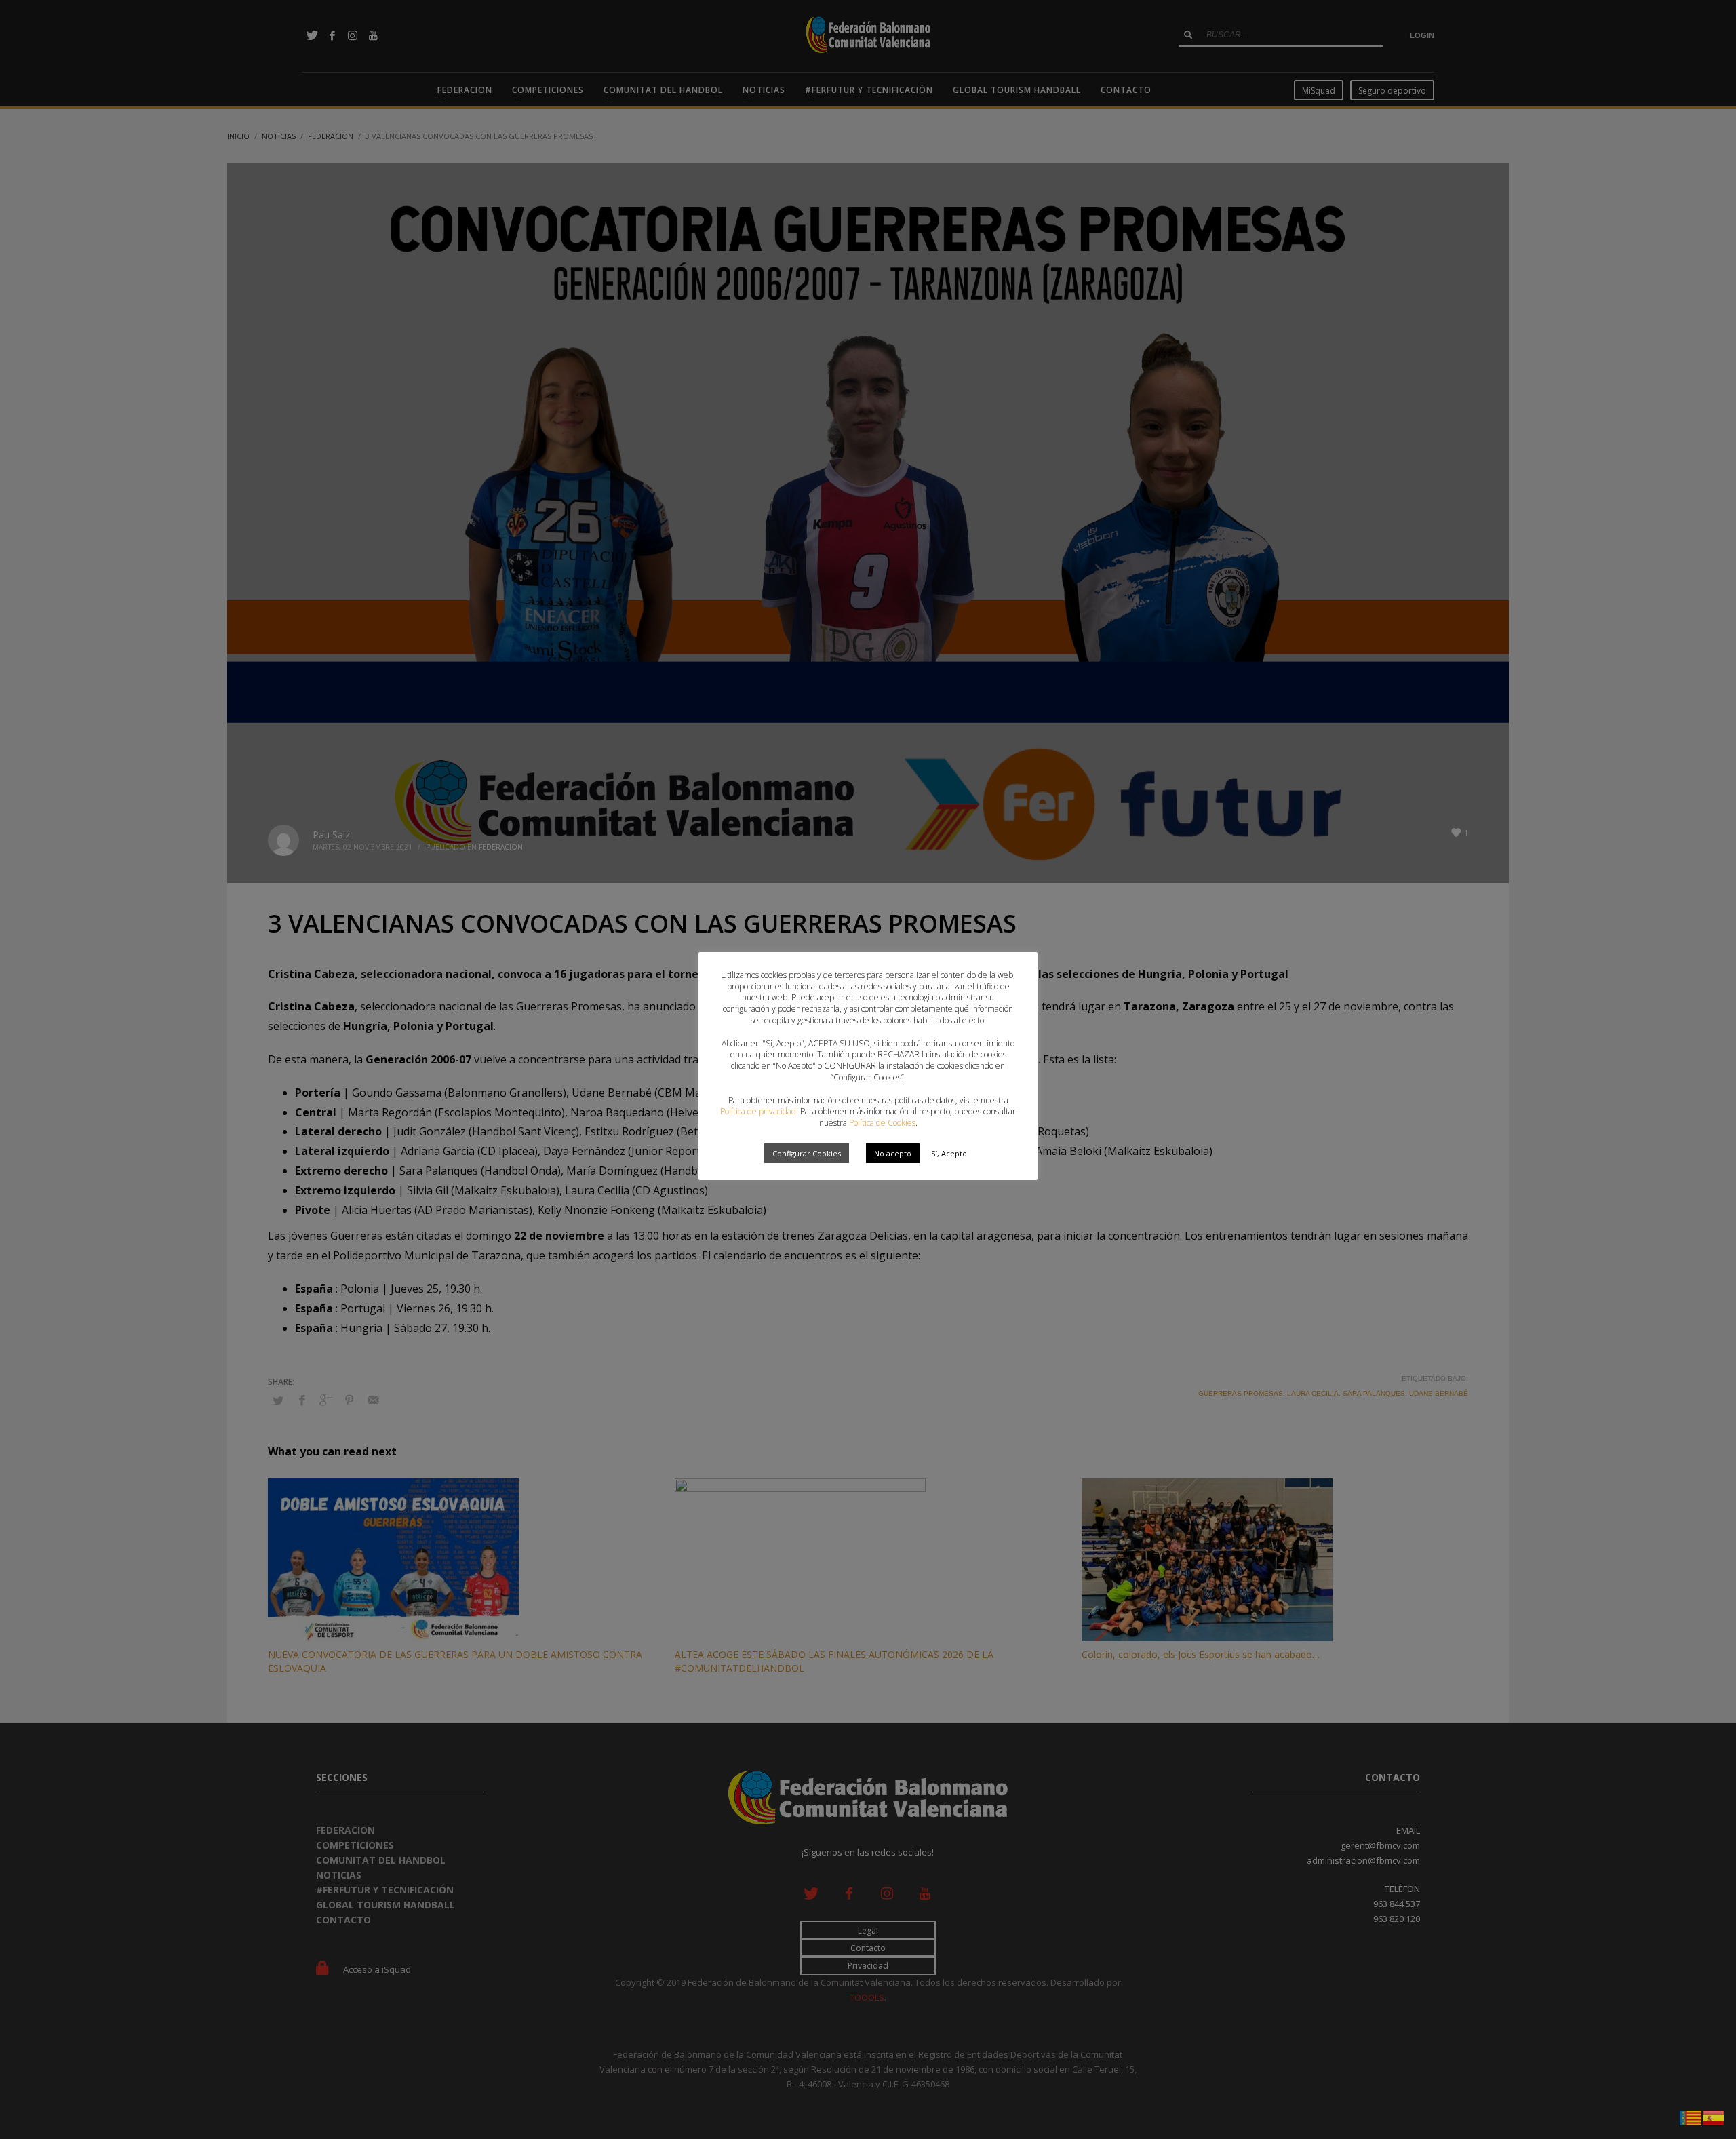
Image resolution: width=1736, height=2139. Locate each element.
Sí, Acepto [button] (949, 1153)
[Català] (1691, 2117)
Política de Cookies (882, 1123)
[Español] (1714, 2117)
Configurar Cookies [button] (807, 1153)
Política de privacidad (758, 1111)
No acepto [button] (893, 1153)
